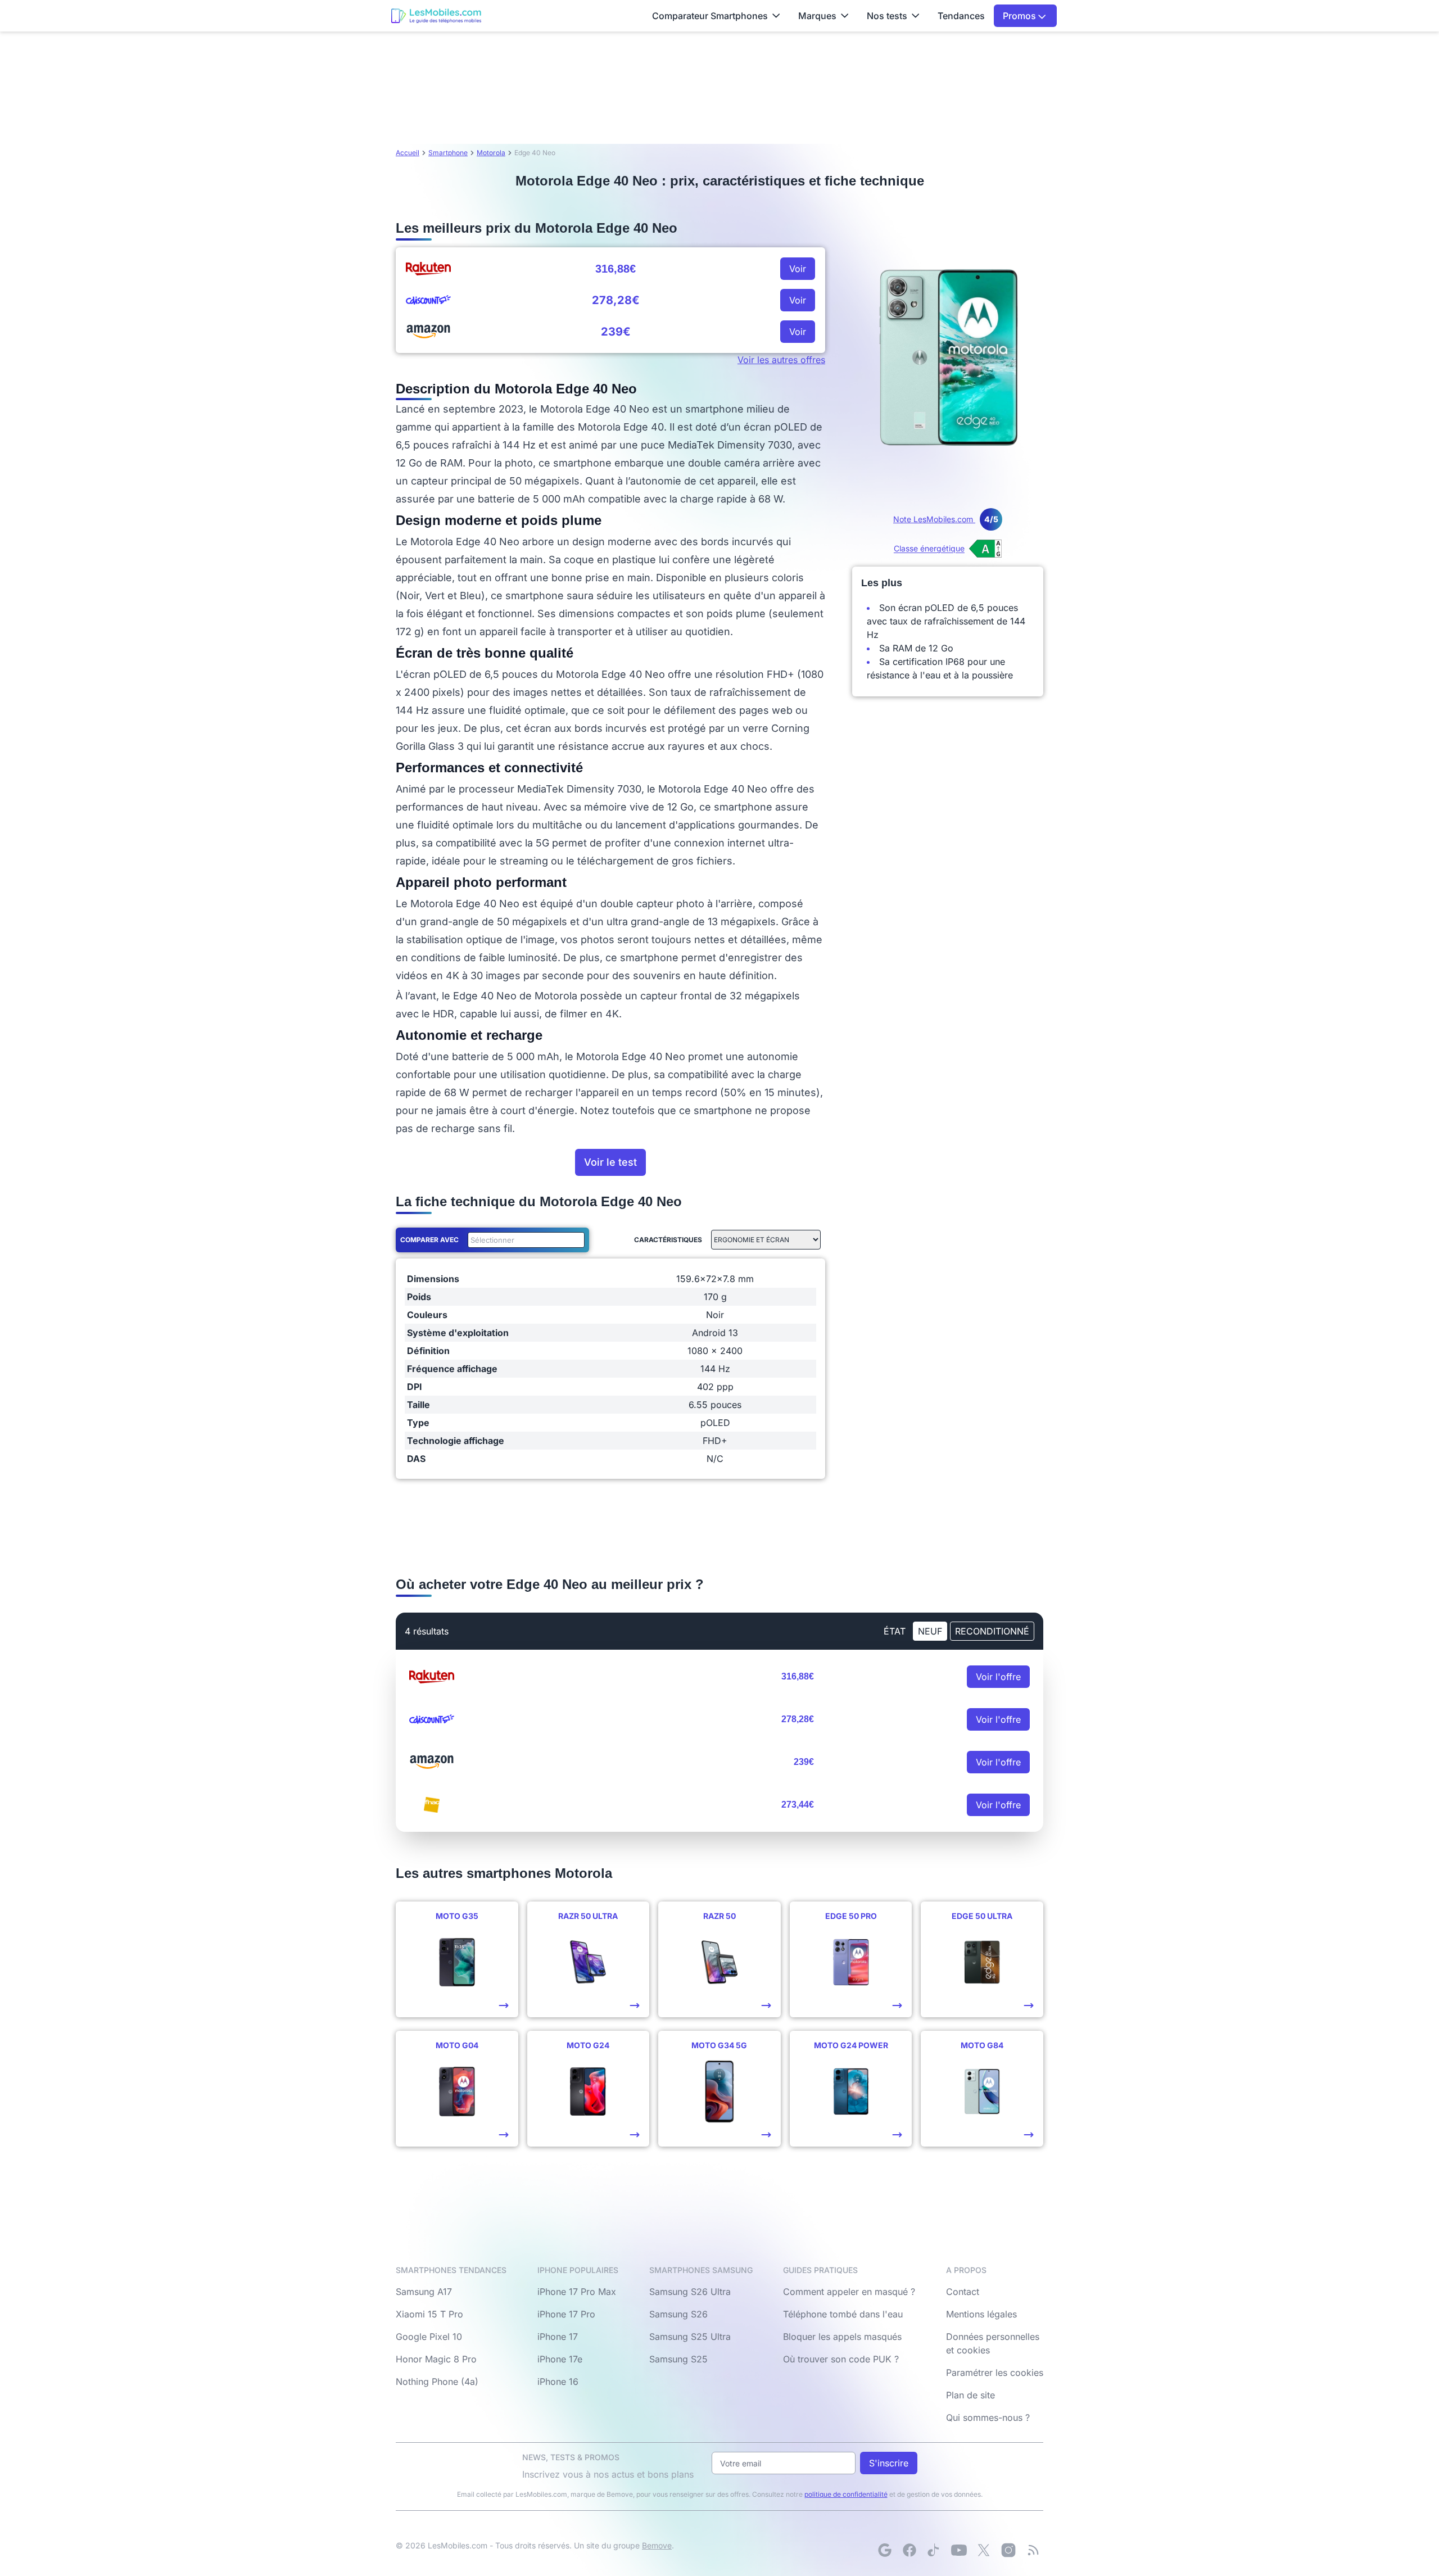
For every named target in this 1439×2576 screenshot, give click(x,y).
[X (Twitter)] (984, 2550)
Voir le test (610, 1162)
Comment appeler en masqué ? (849, 2292)
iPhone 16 (558, 2382)
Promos (1021, 16)
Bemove (657, 2545)
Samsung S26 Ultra (690, 2292)
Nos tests (887, 16)
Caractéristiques (668, 1240)
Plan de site (970, 2395)
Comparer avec (429, 1240)
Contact (963, 2292)
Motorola (491, 153)
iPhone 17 (558, 2337)
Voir (798, 269)
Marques (817, 16)
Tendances (961, 16)
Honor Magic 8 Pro (436, 2359)
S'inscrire (889, 2463)
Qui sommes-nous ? (988, 2417)
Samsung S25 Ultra (690, 2337)
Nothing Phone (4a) (437, 2382)
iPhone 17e (560, 2359)
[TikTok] (934, 2550)
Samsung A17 (424, 2292)
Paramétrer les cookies (995, 2373)
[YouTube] (959, 2550)
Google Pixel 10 (429, 2337)
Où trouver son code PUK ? (841, 2359)
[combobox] (524, 1240)
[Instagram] (1008, 2550)
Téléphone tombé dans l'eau (843, 2314)
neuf (930, 1631)
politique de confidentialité (846, 2494)
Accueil (408, 153)
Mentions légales (981, 2314)
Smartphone (448, 153)
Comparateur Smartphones (710, 16)
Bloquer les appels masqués (842, 2337)
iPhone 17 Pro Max (577, 2292)
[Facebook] (909, 2550)
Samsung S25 (678, 2359)
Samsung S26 (678, 2314)
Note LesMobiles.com (946, 519)
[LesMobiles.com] (436, 16)
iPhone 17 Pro (566, 2314)
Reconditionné (992, 1631)
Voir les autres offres (781, 360)
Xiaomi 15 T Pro (429, 2314)
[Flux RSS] (1033, 2550)
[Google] (885, 2550)
